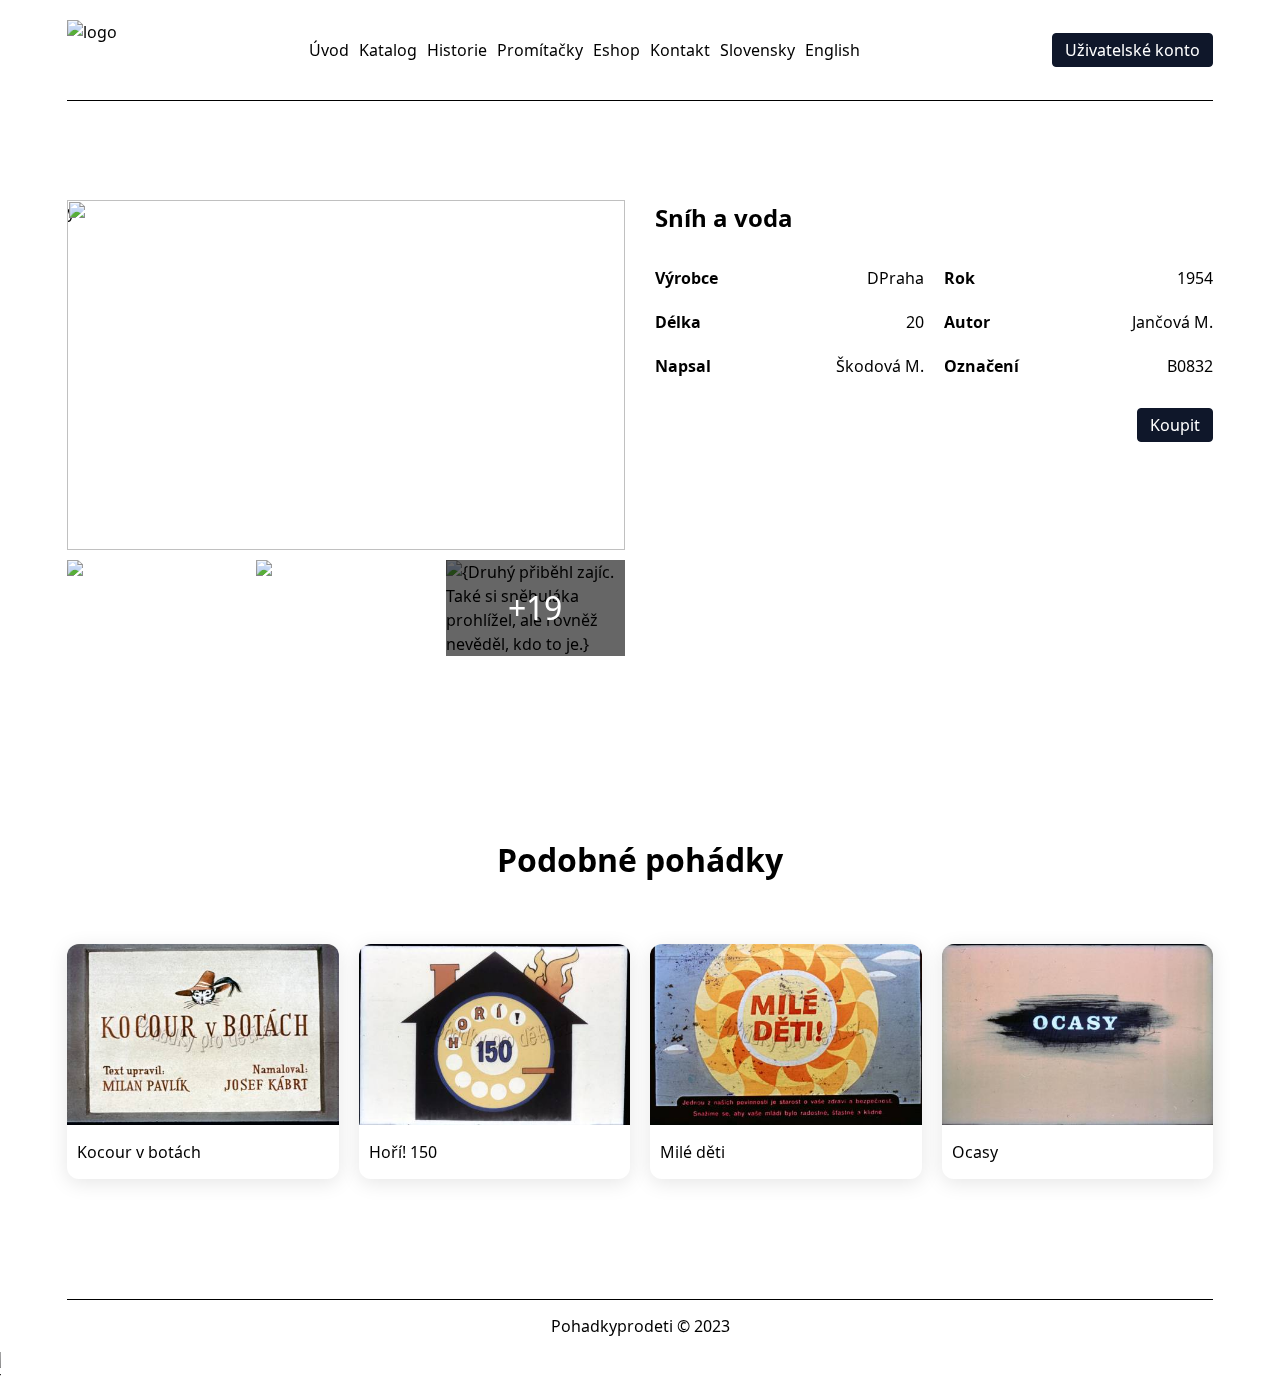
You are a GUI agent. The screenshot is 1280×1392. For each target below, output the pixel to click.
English (832, 50)
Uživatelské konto (1132, 50)
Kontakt (680, 50)
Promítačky (540, 50)
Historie (457, 50)
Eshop (616, 50)
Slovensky (757, 50)
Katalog (388, 50)
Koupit (1175, 425)
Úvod (329, 50)
